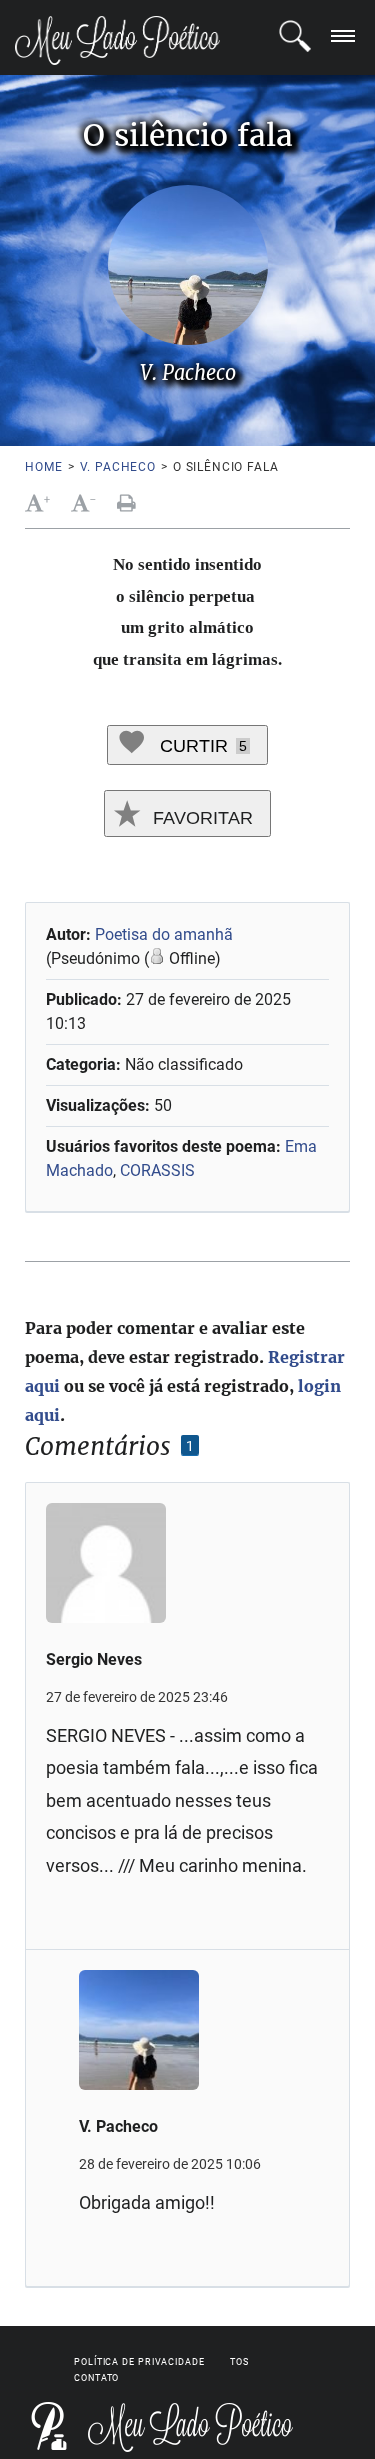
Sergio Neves (94, 1659)
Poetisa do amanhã (164, 934)
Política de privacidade (139, 2362)
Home (43, 467)
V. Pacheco (118, 467)
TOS (239, 2362)
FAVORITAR (200, 818)
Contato (96, 2378)
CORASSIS (157, 1170)
